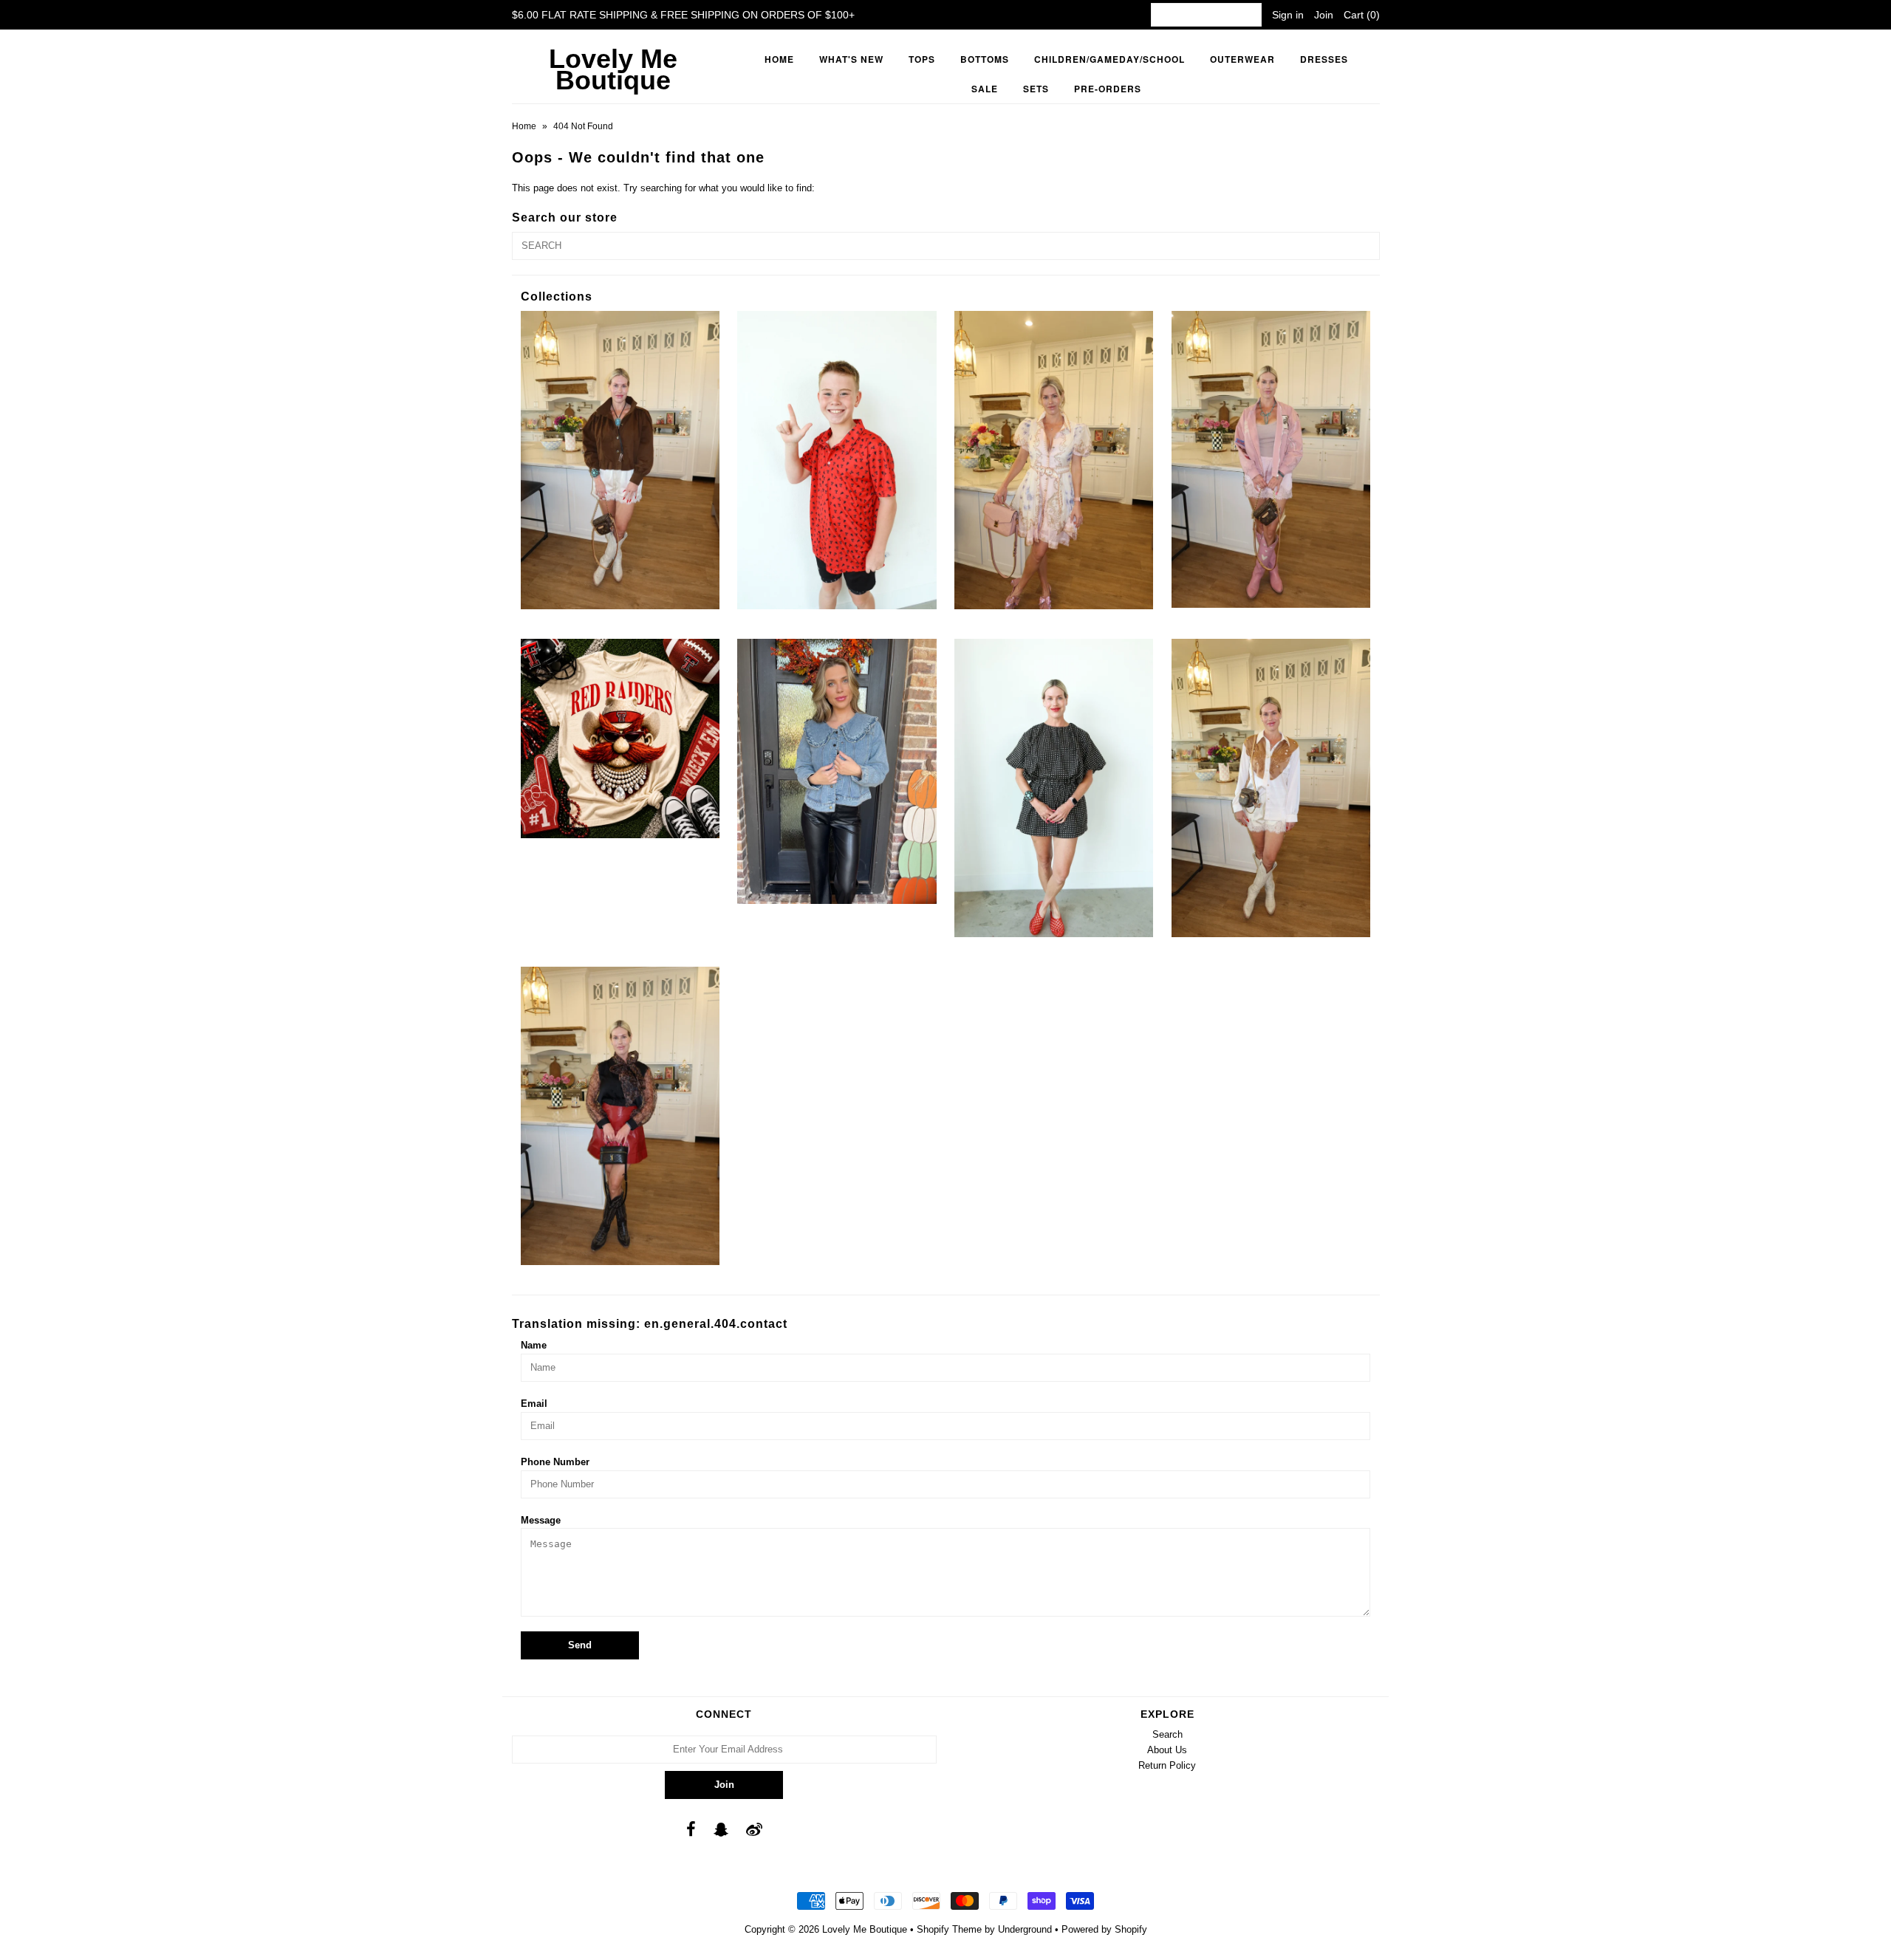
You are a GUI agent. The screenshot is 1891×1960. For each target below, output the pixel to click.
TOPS (922, 59)
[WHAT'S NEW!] (620, 1116)
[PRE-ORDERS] (620, 738)
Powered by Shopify (1104, 1929)
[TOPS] (1271, 788)
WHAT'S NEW (851, 59)
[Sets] (1054, 788)
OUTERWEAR (1242, 59)
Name (534, 1345)
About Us (1167, 1750)
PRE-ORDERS (1108, 89)
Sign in (1288, 15)
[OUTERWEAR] (1271, 459)
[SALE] (837, 771)
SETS (1036, 89)
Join (1324, 15)
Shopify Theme (949, 1929)
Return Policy (1167, 1765)
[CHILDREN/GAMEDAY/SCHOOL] (837, 460)
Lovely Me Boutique (613, 69)
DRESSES (1324, 59)
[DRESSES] (1054, 460)
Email (534, 1404)
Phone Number (555, 1462)
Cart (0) (1362, 15)
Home (779, 59)
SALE (985, 89)
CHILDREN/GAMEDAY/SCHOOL (1109, 59)
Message (541, 1520)
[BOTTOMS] (620, 460)
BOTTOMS (985, 59)
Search (1167, 1734)
